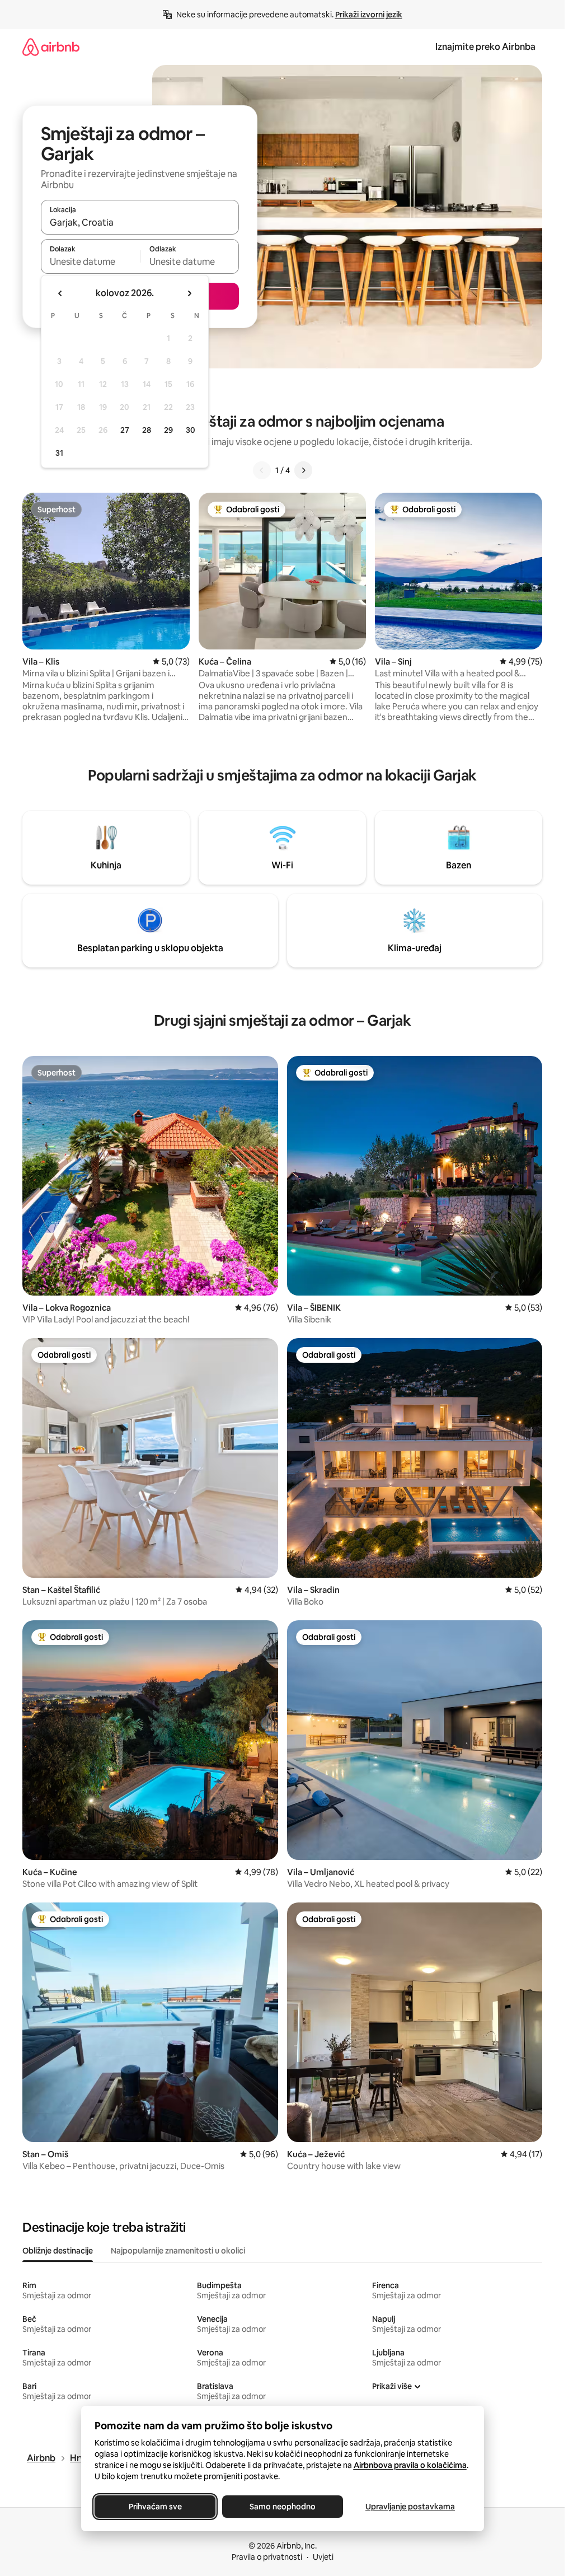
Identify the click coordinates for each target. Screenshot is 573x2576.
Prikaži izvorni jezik (369, 15)
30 (191, 430)
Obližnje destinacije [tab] (58, 2251)
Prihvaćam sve (155, 2507)
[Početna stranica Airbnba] (51, 47)
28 (147, 430)
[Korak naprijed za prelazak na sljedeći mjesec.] (189, 293)
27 (125, 430)
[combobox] (140, 222)
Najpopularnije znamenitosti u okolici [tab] (178, 2251)
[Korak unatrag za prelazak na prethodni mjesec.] (60, 293)
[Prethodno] (262, 470)
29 (168, 430)
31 (59, 453)
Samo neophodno (283, 2507)
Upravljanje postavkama (410, 2507)
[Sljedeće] (303, 470)
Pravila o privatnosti (267, 2557)
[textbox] (90, 261)
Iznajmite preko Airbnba (485, 47)
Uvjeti (323, 2557)
